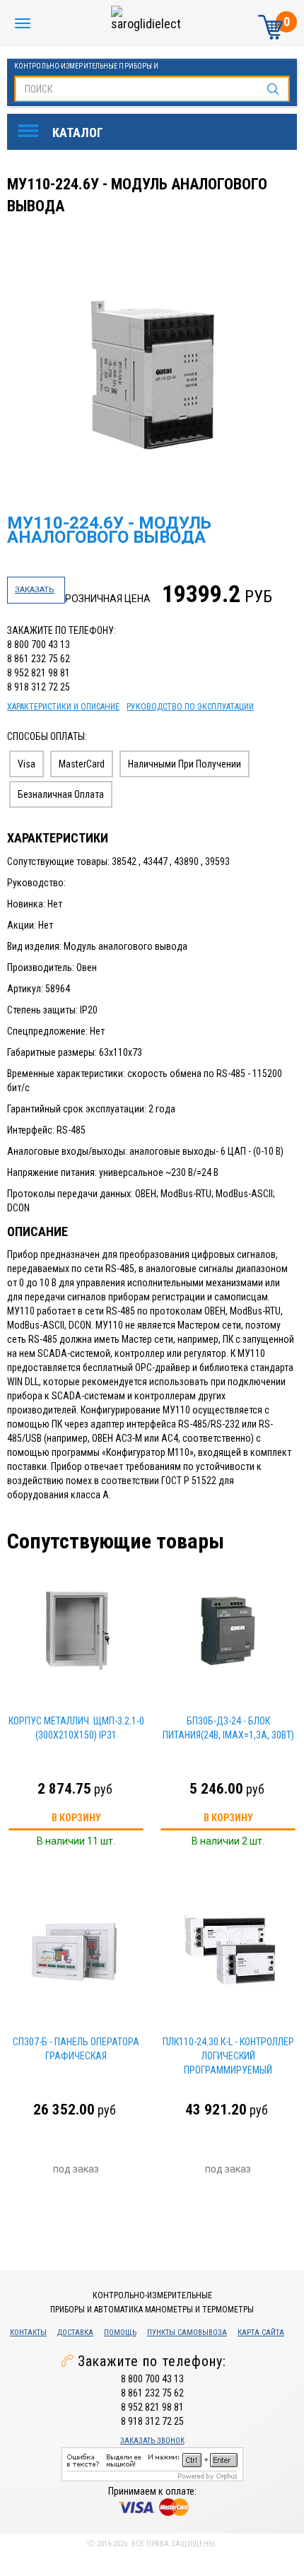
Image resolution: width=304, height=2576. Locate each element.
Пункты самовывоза (187, 2333)
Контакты (28, 2333)
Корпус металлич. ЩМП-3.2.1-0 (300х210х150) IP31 (76, 1728)
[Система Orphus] (152, 2463)
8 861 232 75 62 (39, 659)
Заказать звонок (152, 2441)
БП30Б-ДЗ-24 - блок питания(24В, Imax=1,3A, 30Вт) (228, 1728)
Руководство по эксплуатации (190, 707)
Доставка (75, 2333)
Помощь (120, 2333)
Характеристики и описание (63, 707)
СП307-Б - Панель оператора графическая (76, 2049)
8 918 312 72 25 (39, 687)
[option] (154, 373)
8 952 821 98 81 (39, 673)
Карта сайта (261, 2333)
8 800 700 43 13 (39, 645)
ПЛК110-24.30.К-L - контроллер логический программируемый (228, 2056)
